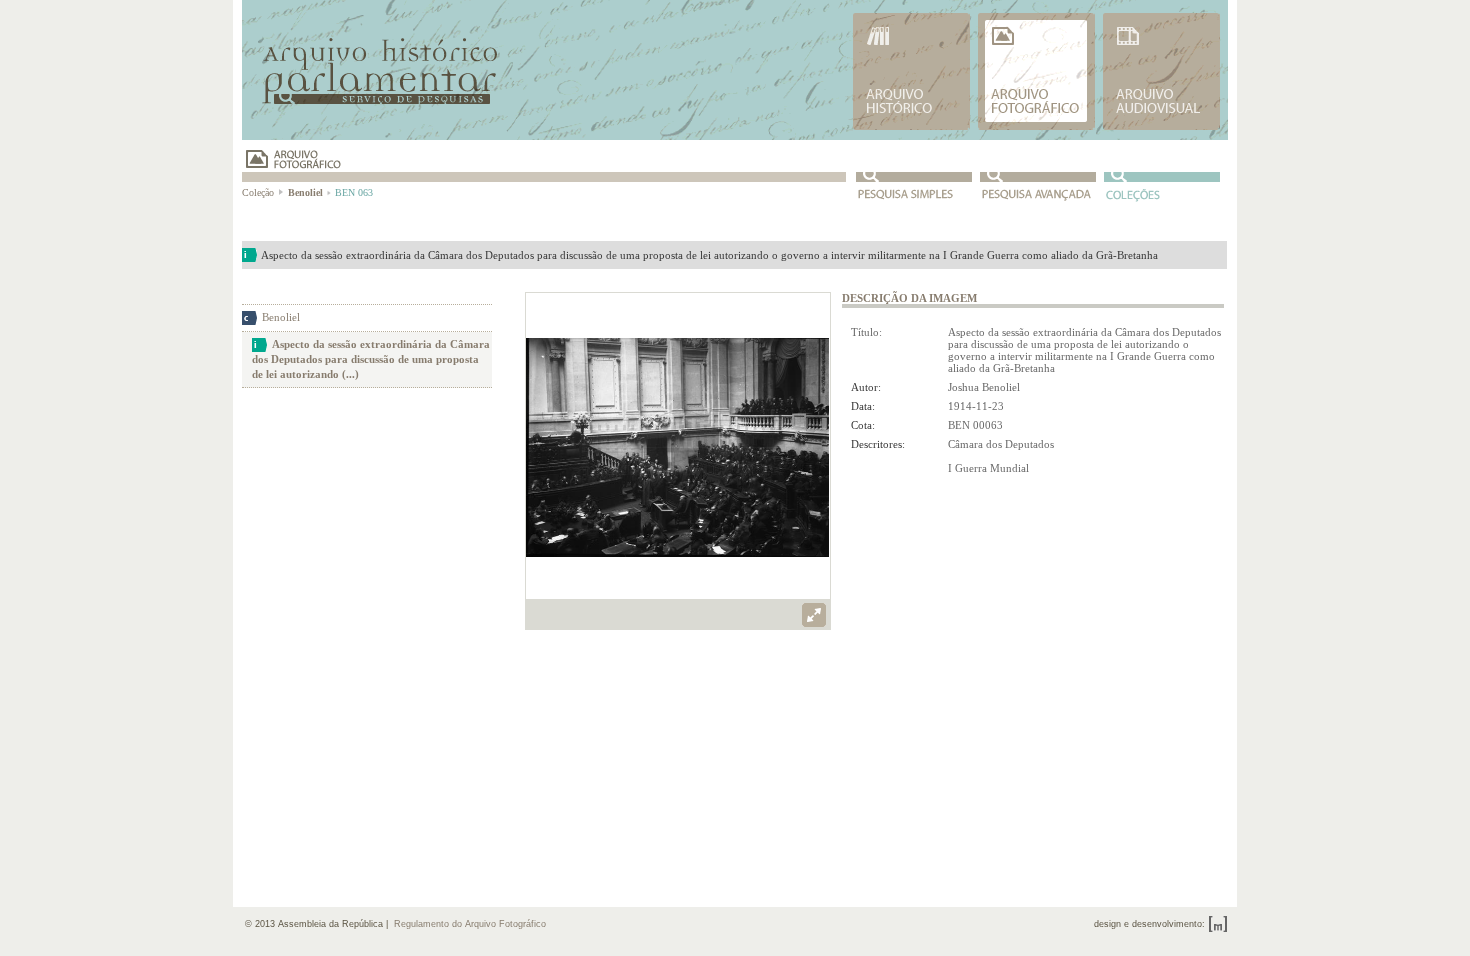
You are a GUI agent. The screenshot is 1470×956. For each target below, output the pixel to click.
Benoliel (281, 317)
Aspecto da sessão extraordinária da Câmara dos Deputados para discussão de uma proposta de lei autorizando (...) (371, 359)
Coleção (259, 192)
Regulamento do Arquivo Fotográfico (470, 924)
